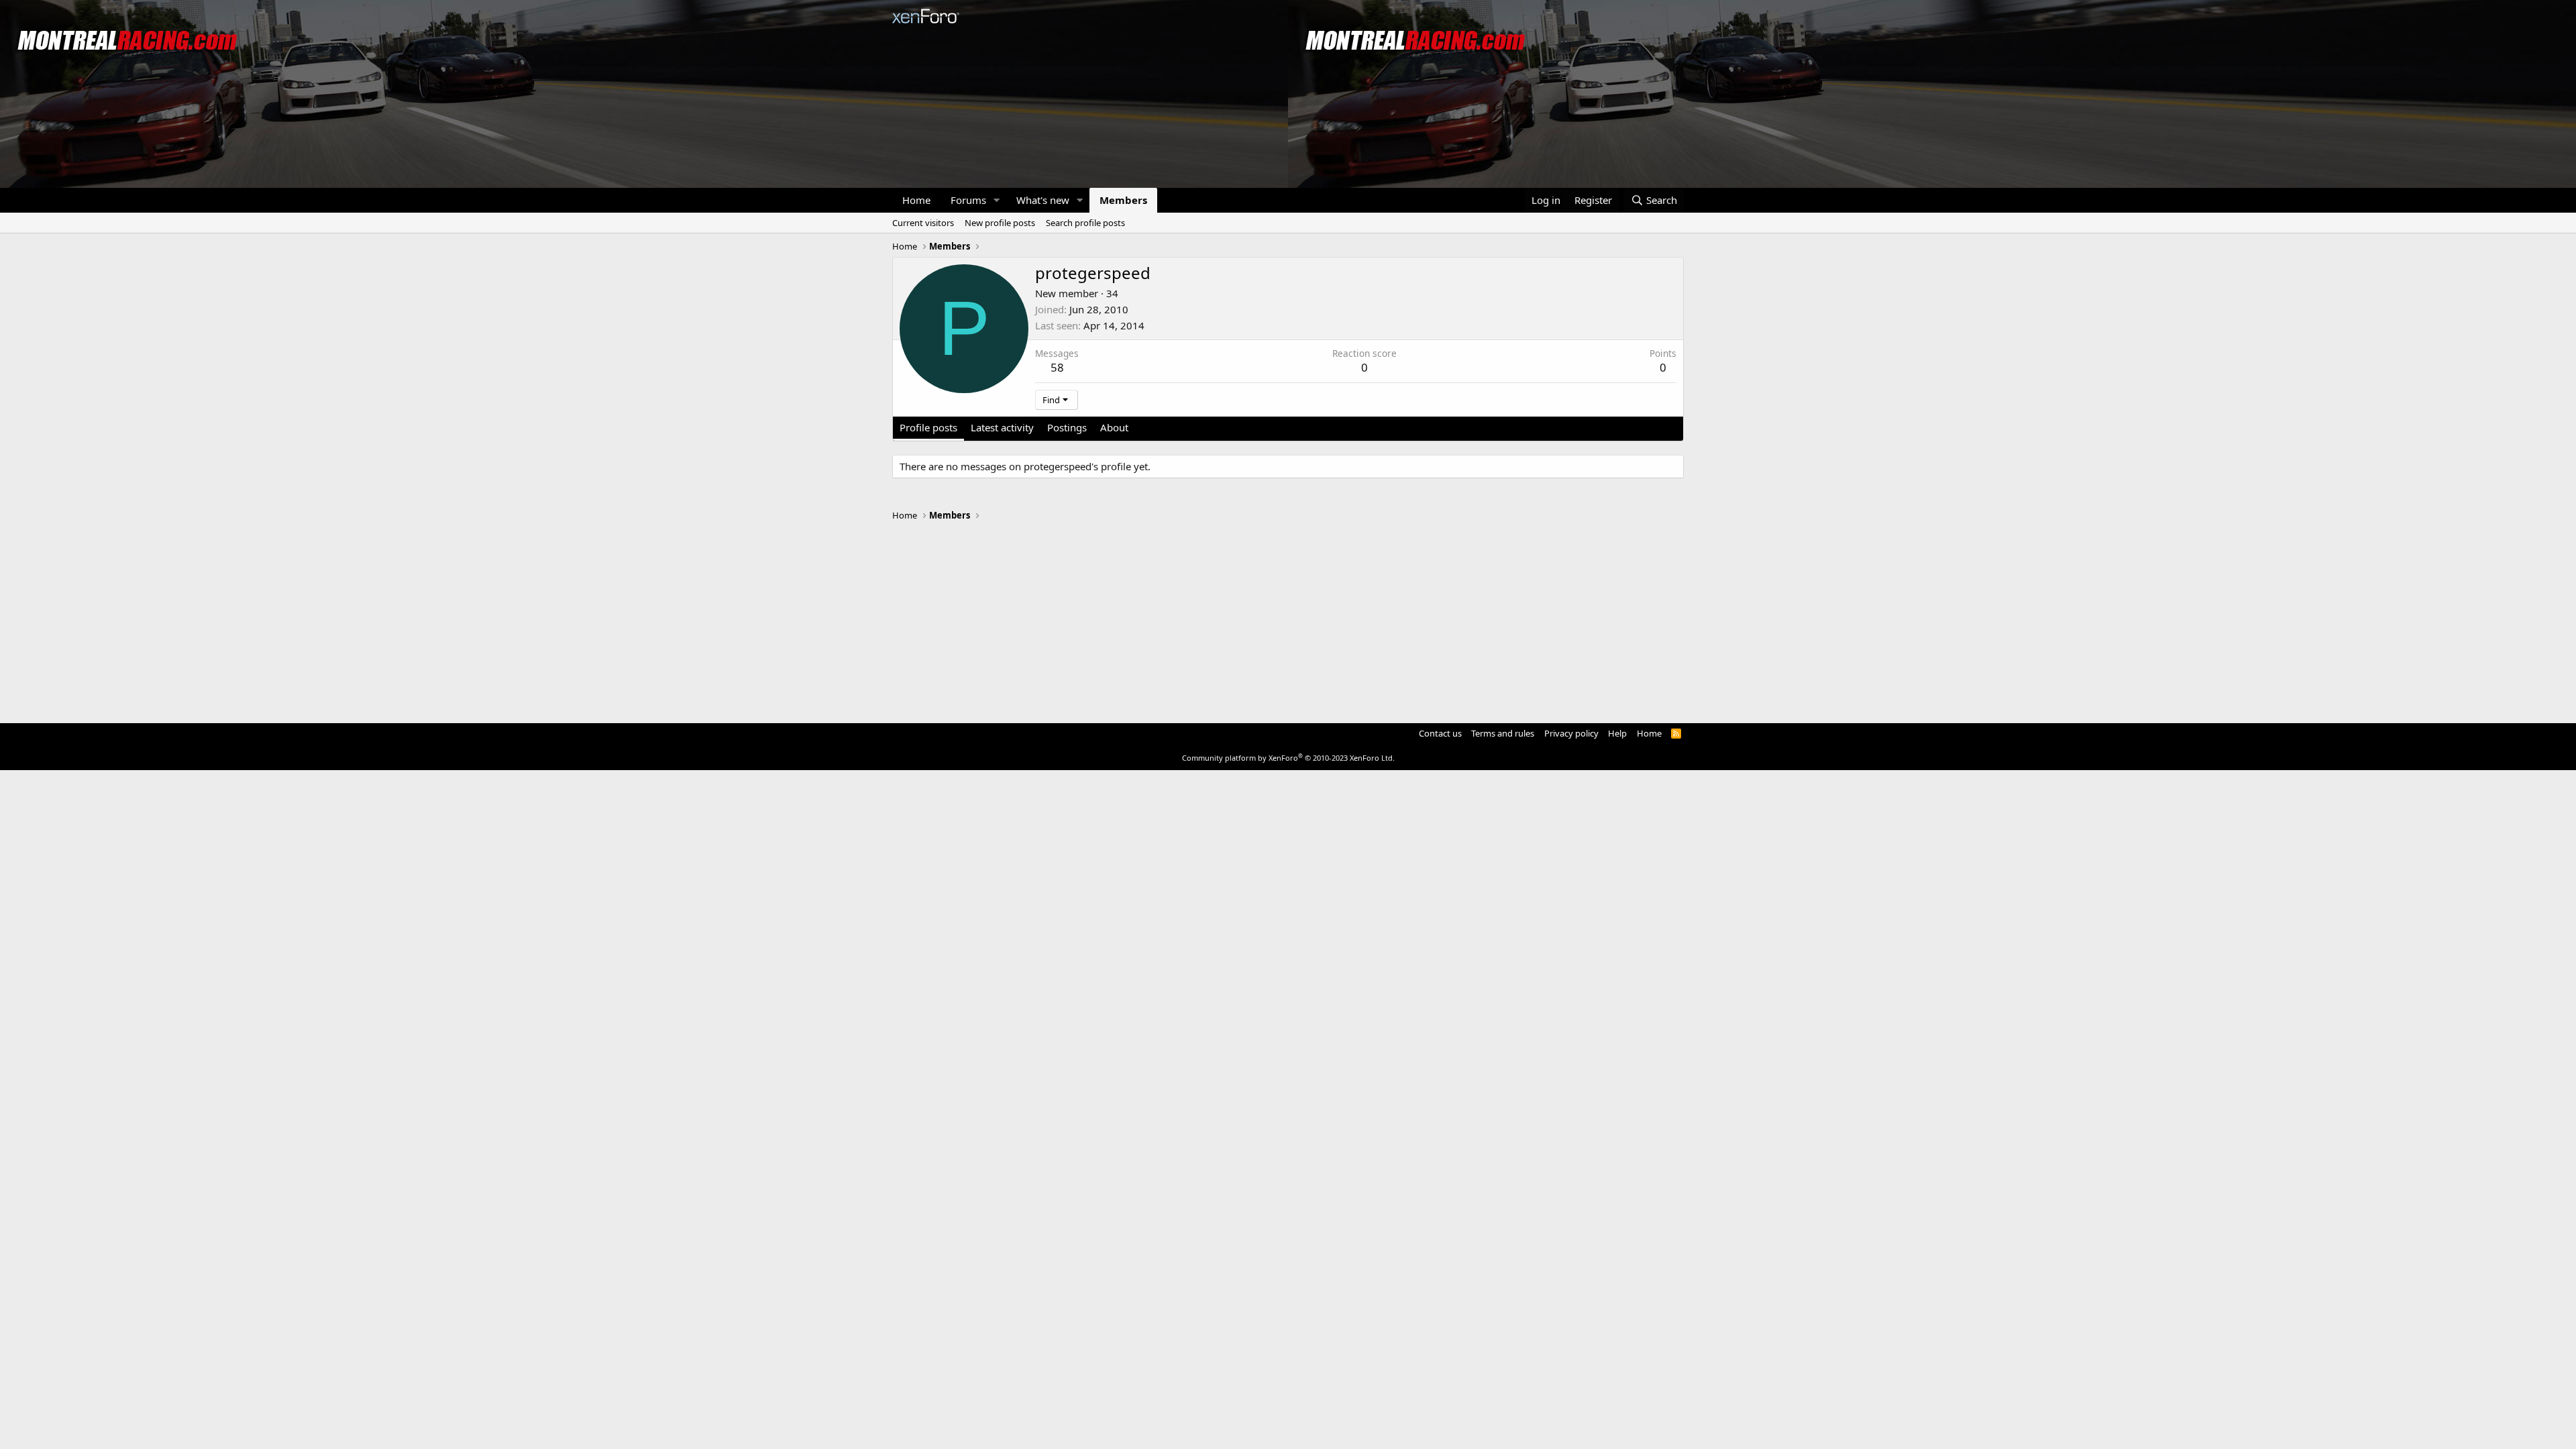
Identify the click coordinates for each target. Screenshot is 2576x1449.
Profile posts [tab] (928, 427)
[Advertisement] (1288, 616)
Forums (968, 200)
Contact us (1440, 733)
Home (916, 200)
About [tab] (1114, 427)
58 (1057, 367)
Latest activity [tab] (1002, 427)
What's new (1043, 200)
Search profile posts (1085, 223)
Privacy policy (1571, 733)
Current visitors (923, 223)
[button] (997, 200)
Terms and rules (1503, 733)
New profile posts (1000, 223)
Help (1617, 733)
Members (1123, 200)
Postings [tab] (1067, 427)
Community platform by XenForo (1288, 758)
